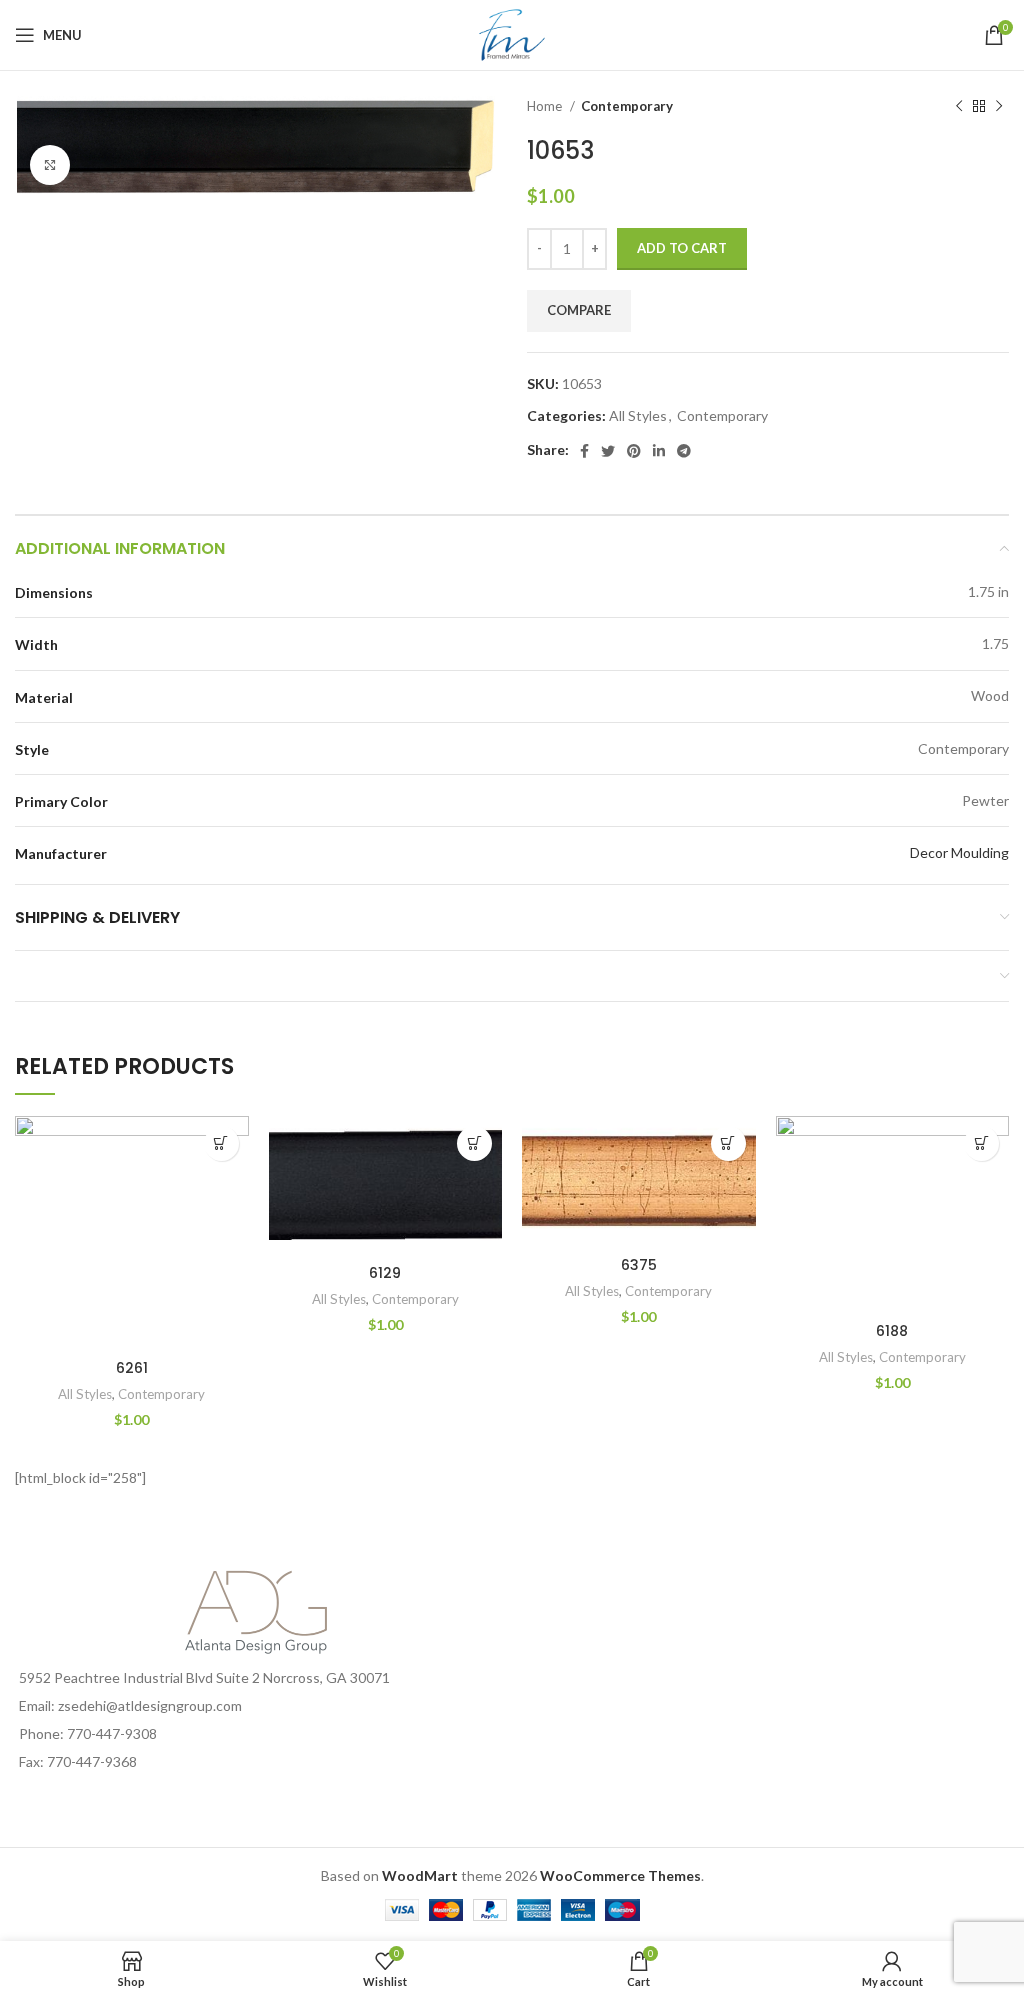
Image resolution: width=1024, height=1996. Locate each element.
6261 (132, 1368)
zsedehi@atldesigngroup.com (150, 1705)
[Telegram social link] (684, 451)
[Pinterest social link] (634, 451)
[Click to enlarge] (50, 165)
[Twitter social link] (608, 451)
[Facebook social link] (584, 451)
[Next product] (999, 107)
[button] (221, 1143)
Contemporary (627, 106)
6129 (385, 1273)
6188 (892, 1331)
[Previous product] (959, 107)
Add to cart (682, 248)
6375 (639, 1265)
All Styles (638, 415)
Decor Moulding (959, 852)
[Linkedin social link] (659, 451)
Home (546, 106)
